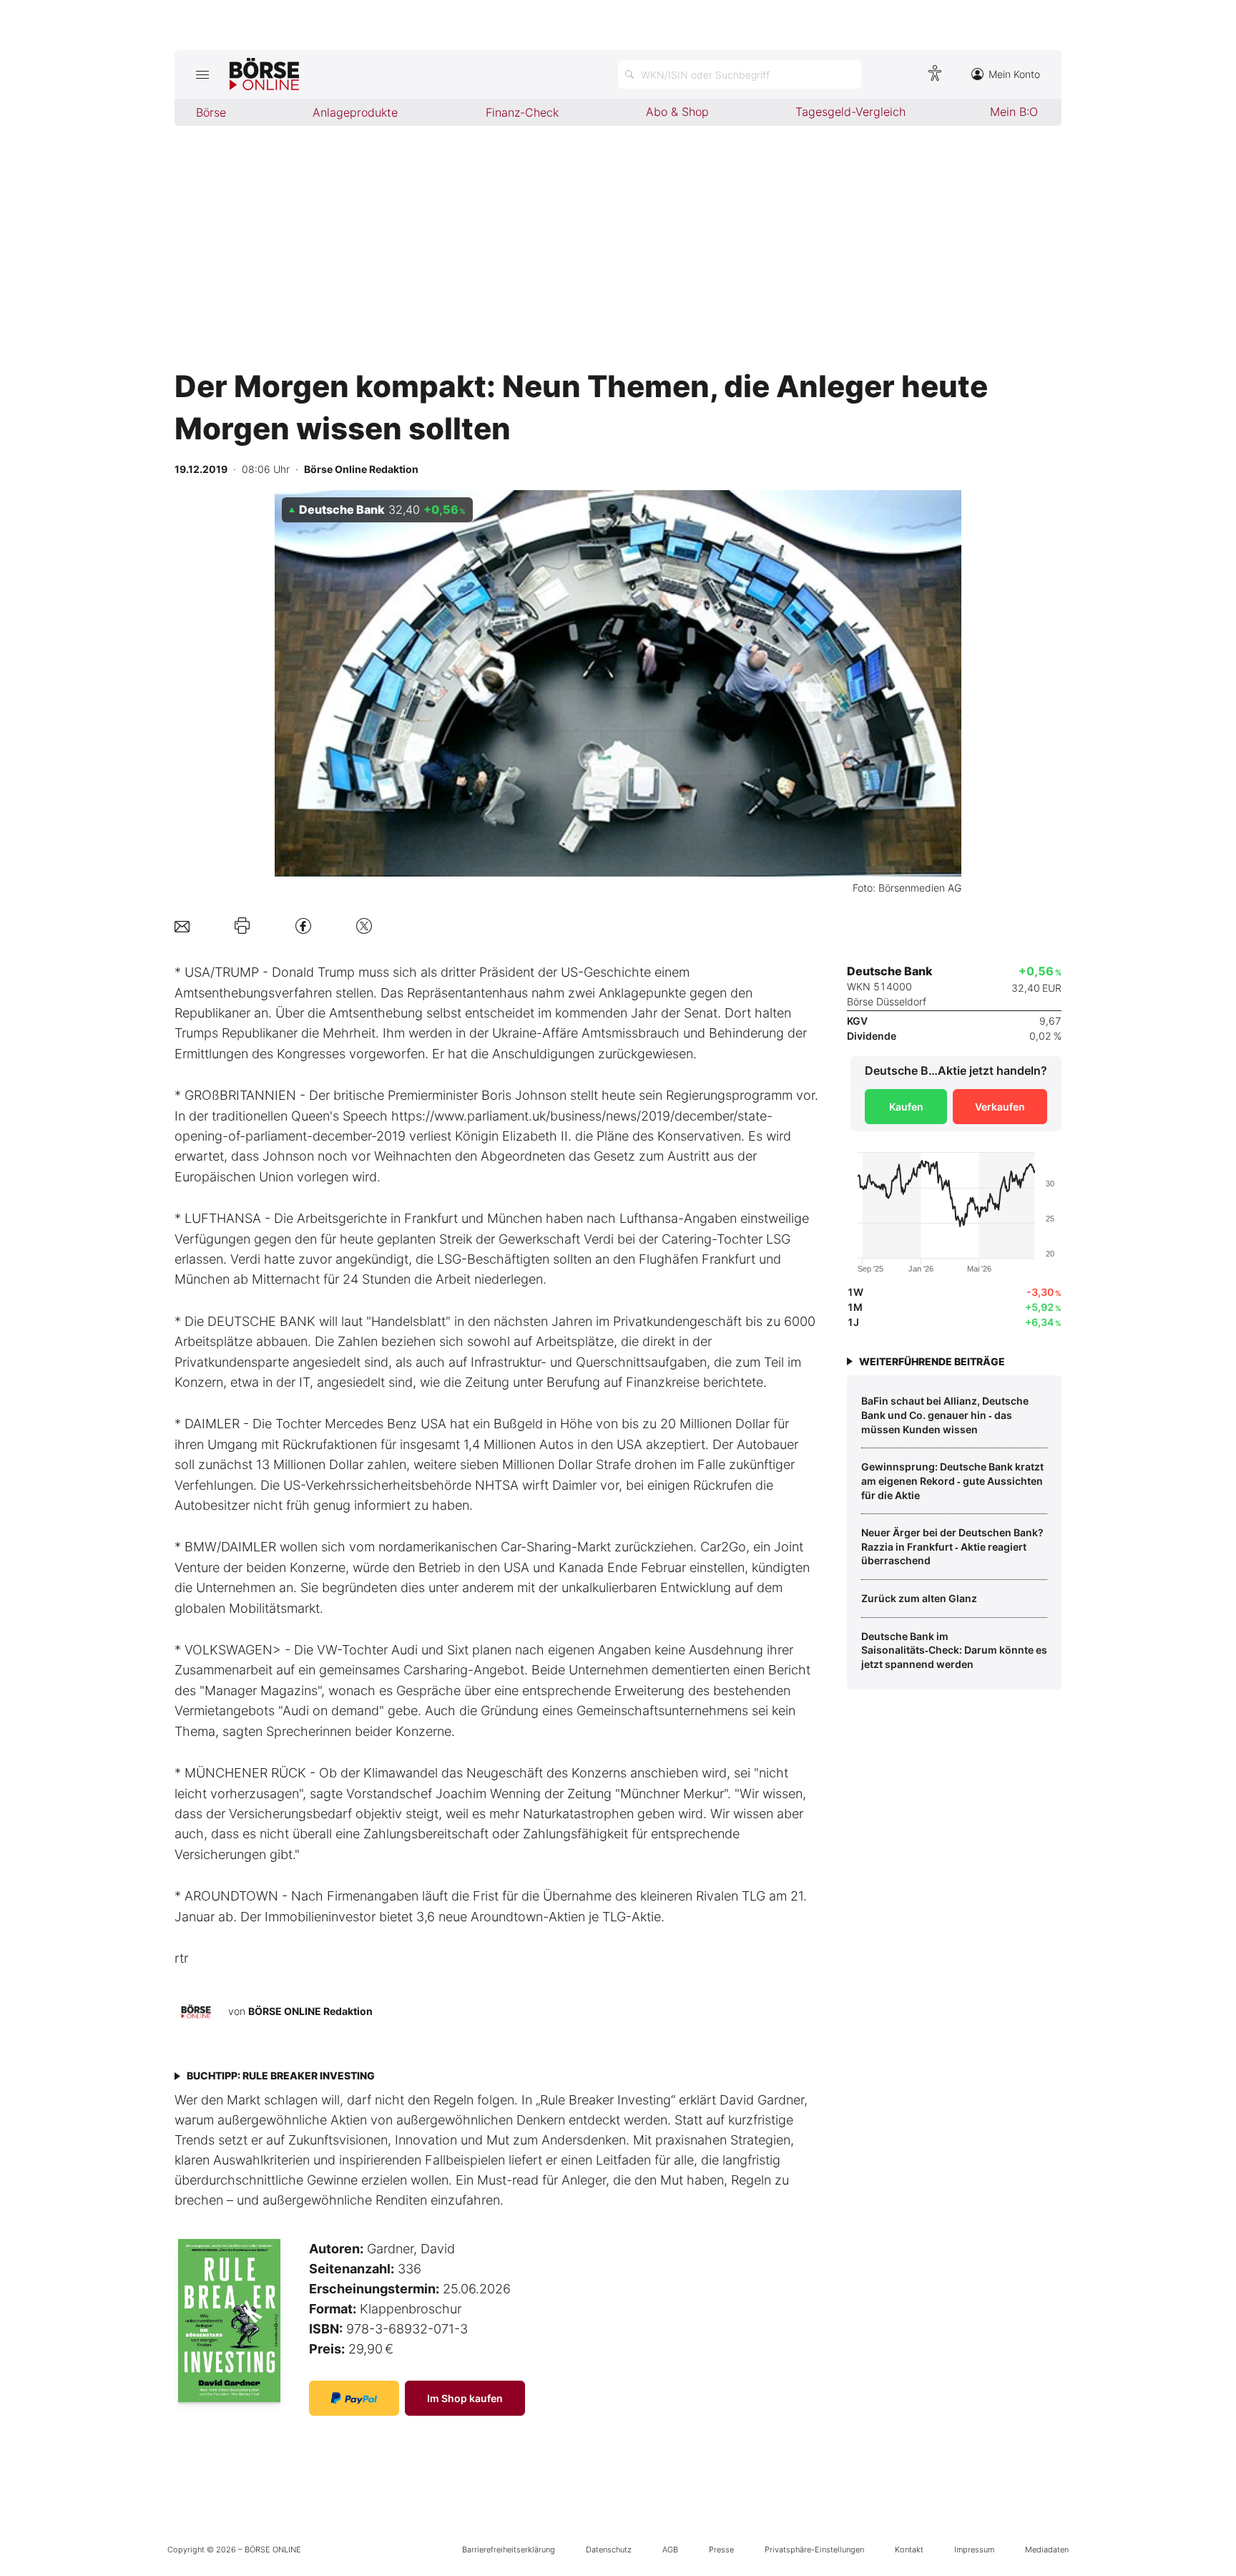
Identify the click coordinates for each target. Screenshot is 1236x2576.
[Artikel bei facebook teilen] (303, 926)
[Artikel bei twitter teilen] (364, 926)
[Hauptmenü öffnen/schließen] (202, 74)
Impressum (974, 2550)
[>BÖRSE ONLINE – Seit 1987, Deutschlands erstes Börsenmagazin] (264, 74)
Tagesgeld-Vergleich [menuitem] (850, 112)
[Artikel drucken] (242, 926)
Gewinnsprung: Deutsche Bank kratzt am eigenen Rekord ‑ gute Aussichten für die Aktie (952, 1480)
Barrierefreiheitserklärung (509, 2550)
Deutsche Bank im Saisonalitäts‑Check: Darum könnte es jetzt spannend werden (954, 1650)
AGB (670, 2550)
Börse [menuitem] (211, 112)
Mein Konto (1014, 74)
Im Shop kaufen (465, 2398)
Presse (721, 2550)
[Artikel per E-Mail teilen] (182, 926)
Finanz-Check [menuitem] (522, 112)
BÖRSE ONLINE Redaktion (310, 2011)
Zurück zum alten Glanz (919, 1598)
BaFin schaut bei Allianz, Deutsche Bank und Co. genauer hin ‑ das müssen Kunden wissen (945, 1415)
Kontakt (909, 2550)
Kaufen (906, 1107)
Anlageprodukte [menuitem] (355, 112)
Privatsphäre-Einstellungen (814, 2550)
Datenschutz (609, 2550)
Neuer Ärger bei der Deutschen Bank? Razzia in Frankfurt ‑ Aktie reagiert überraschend (952, 1546)
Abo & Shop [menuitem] (677, 112)
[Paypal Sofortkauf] (354, 2398)
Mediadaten (1047, 2550)
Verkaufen (1000, 1107)
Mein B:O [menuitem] (1014, 112)
